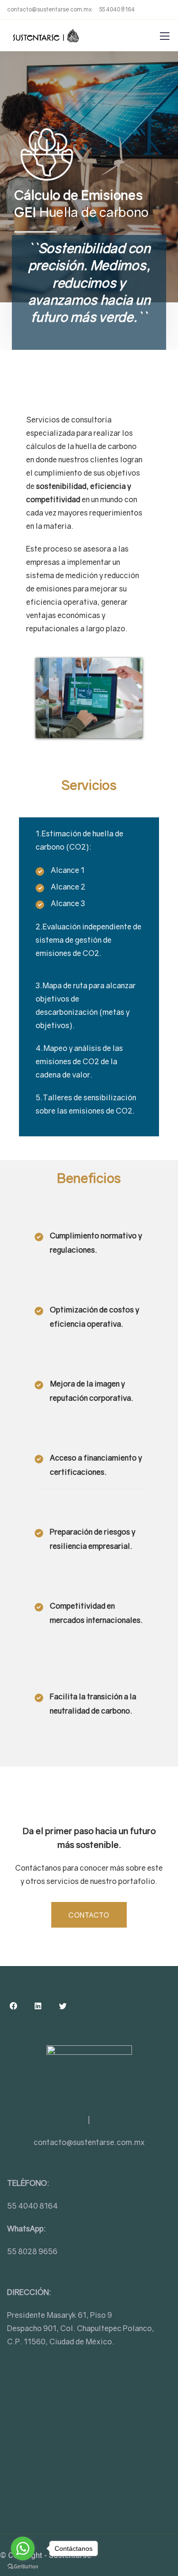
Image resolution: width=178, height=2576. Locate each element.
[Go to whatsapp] (23, 2548)
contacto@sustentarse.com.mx (50, 9)
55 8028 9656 (32, 2251)
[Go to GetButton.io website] (23, 2567)
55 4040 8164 (117, 9)
